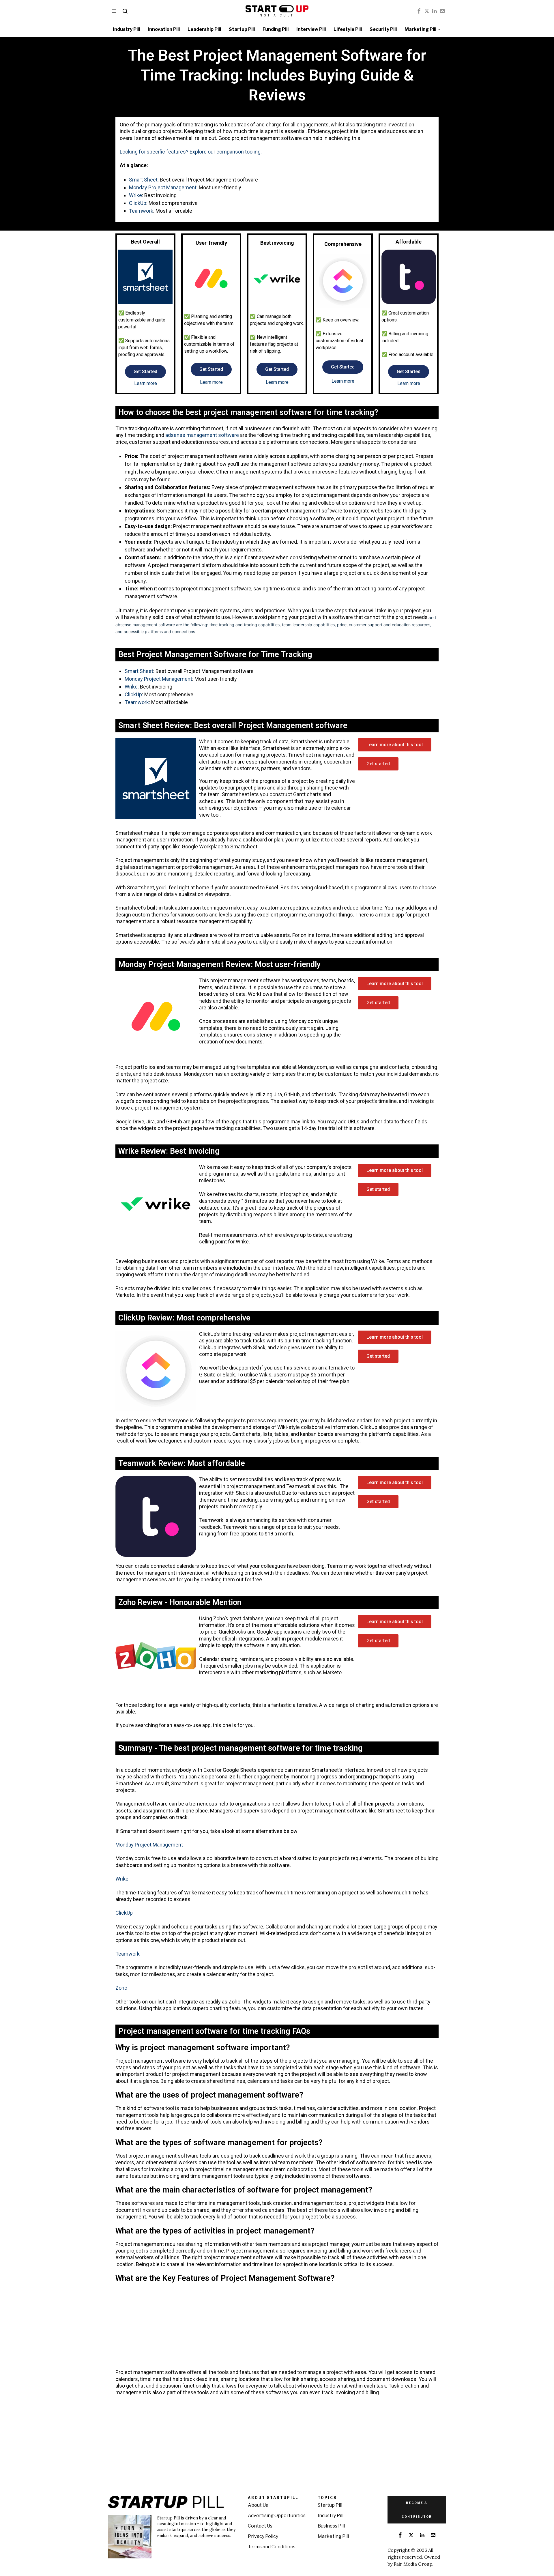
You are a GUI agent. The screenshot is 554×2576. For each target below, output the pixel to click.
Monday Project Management (163, 187)
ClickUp (138, 203)
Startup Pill (330, 2505)
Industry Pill (331, 2516)
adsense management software (202, 435)
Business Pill (331, 2526)
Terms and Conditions (272, 2547)
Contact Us (260, 2526)
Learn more (146, 383)
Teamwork (141, 211)
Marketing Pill (333, 2536)
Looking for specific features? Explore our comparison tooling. (191, 152)
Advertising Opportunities (277, 2516)
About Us (258, 2505)
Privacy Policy (263, 2536)
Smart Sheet (143, 180)
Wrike (135, 195)
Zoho (121, 1988)
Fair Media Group (413, 2564)
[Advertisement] (263, 2328)
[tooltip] (419, 11)
